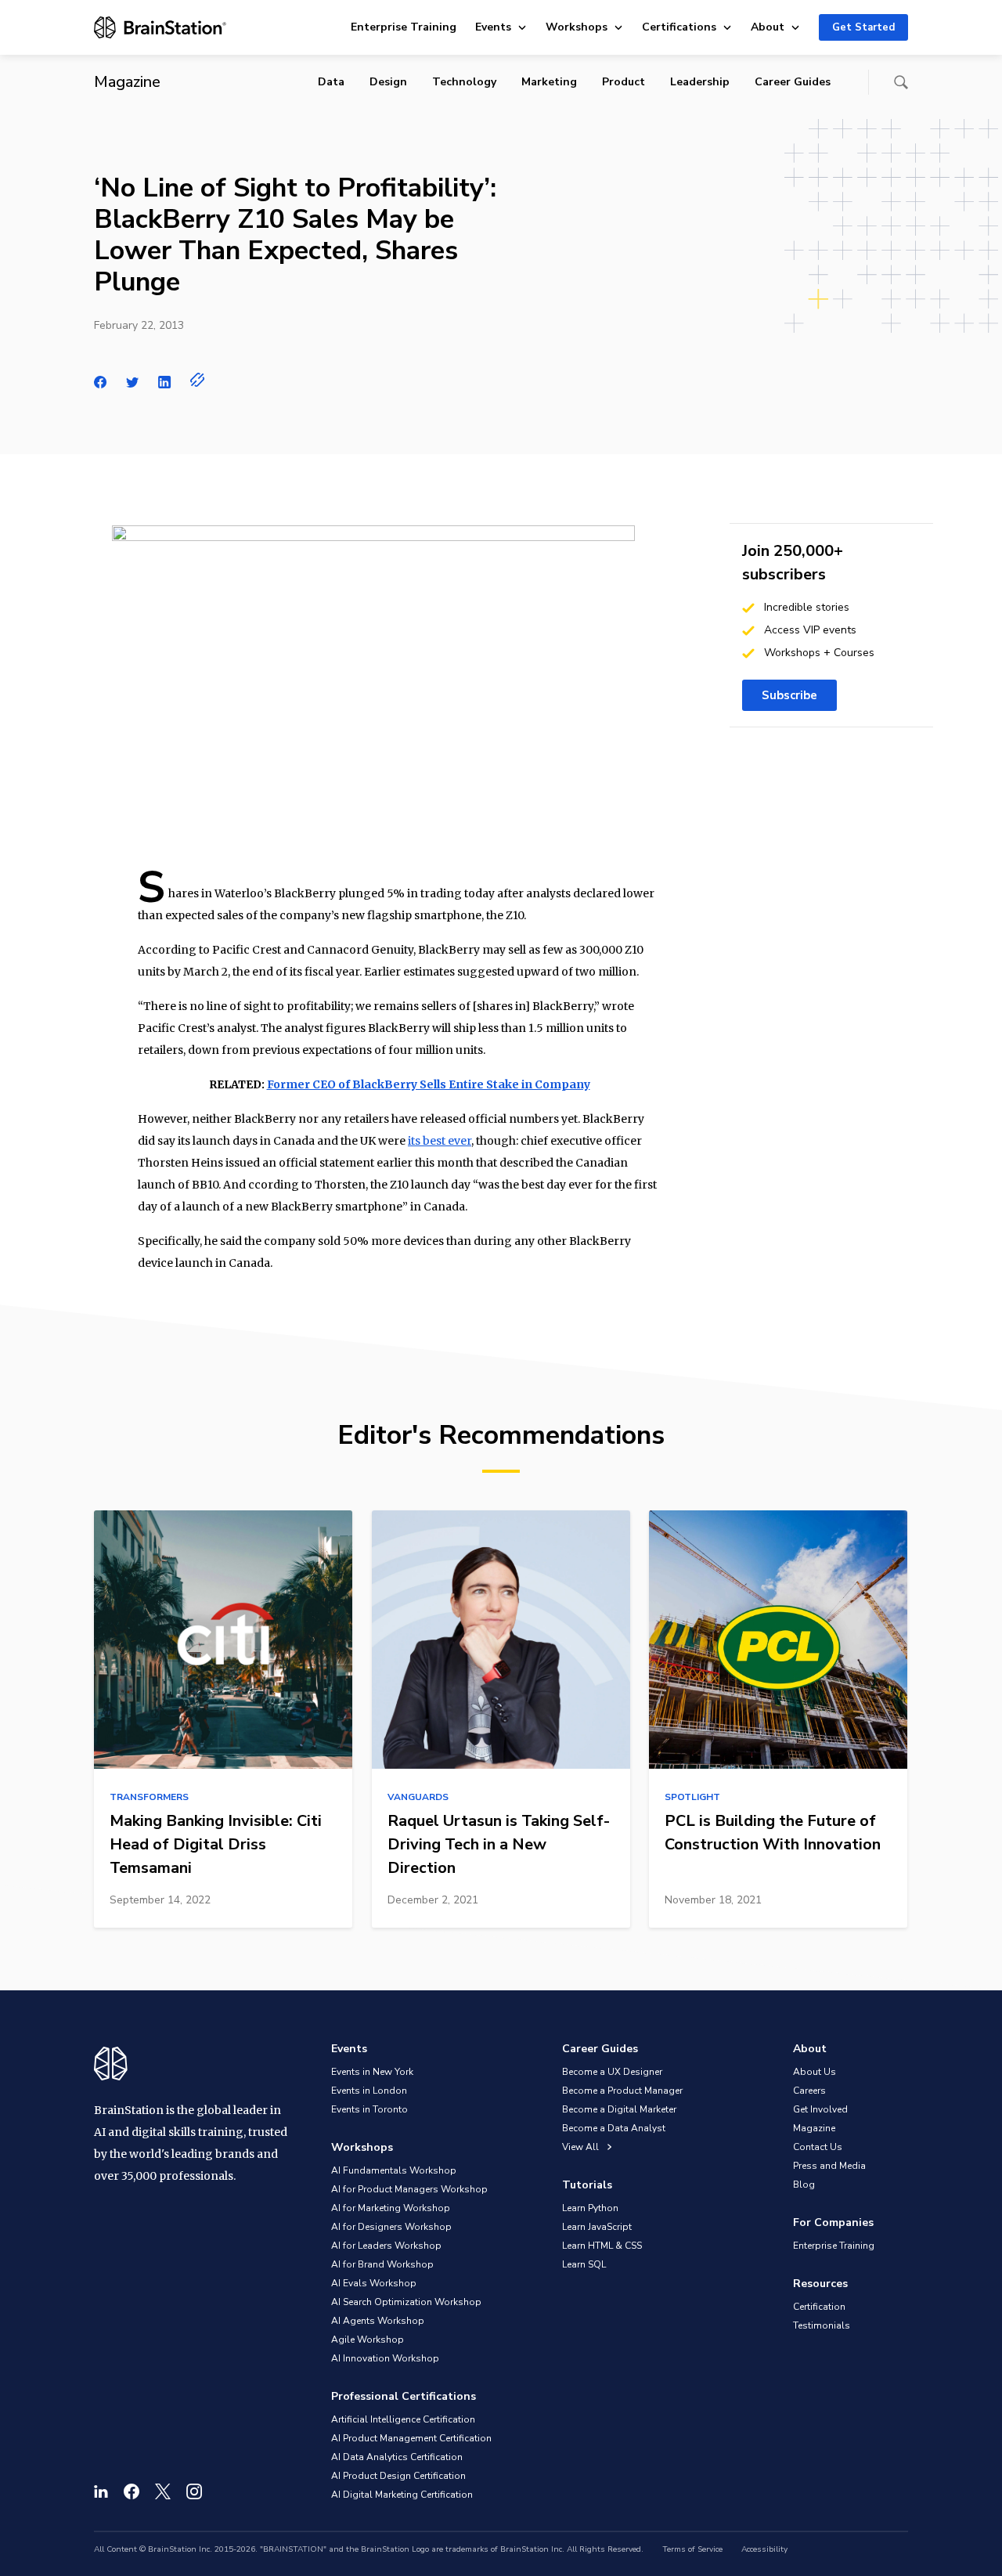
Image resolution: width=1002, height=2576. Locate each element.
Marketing (549, 82)
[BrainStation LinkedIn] (101, 2491)
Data (331, 82)
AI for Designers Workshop (391, 2227)
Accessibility (764, 2549)
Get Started (863, 27)
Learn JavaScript (597, 2227)
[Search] (901, 82)
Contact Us (818, 2147)
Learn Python (590, 2208)
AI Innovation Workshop (385, 2358)
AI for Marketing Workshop (391, 2208)
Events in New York (372, 2072)
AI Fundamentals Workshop (394, 2170)
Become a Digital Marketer (619, 2109)
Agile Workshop (368, 2340)
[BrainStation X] (163, 2491)
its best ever (440, 1141)
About (768, 27)
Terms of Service (692, 2549)
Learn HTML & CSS (602, 2246)
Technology (464, 82)
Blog (804, 2185)
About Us (815, 2072)
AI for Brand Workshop (382, 2264)
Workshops (577, 27)
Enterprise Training (404, 27)
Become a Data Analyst (614, 2128)
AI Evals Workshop (374, 2283)
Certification (819, 2307)
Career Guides (793, 82)
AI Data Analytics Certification (397, 2457)
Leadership (700, 82)
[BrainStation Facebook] (132, 2491)
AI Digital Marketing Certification (402, 2495)
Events (493, 27)
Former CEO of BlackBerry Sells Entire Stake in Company (429, 1084)
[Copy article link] (198, 380)
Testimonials (822, 2325)
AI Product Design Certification (398, 2476)
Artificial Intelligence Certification (403, 2419)
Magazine (814, 2128)
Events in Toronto (369, 2109)
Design (388, 82)
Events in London (369, 2091)
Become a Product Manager (622, 2091)
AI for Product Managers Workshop (409, 2189)
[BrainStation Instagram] (194, 2491)
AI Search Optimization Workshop (406, 2302)
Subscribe (789, 695)
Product (624, 82)
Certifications (679, 27)
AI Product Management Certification (411, 2438)
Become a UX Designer (612, 2072)
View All (582, 2147)
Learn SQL (584, 2264)
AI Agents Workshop (378, 2321)
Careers (809, 2091)
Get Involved (820, 2109)
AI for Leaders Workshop (386, 2246)
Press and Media (829, 2166)
